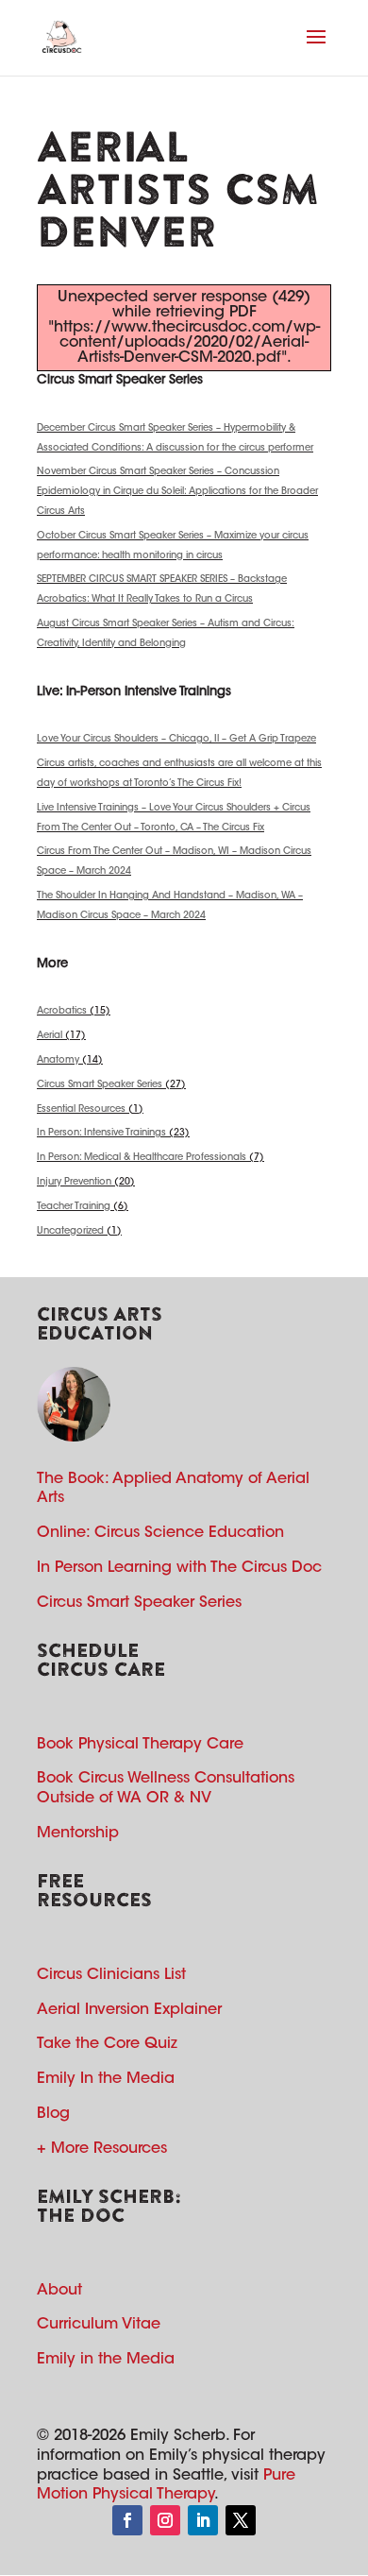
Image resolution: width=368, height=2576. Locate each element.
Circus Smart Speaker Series (100, 1085)
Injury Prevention (74, 1183)
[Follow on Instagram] (165, 2520)
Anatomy (58, 1061)
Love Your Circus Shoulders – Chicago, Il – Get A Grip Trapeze (176, 740)
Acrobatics (62, 1012)
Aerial (50, 1036)
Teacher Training (74, 1207)
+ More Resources (102, 2149)
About (59, 2291)
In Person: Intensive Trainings (101, 1134)
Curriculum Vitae (99, 2325)
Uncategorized (70, 1232)
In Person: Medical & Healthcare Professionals (142, 1158)
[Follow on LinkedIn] (203, 2520)
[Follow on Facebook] (127, 2520)
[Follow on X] (241, 2520)
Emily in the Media (106, 2360)
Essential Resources (81, 1110)
